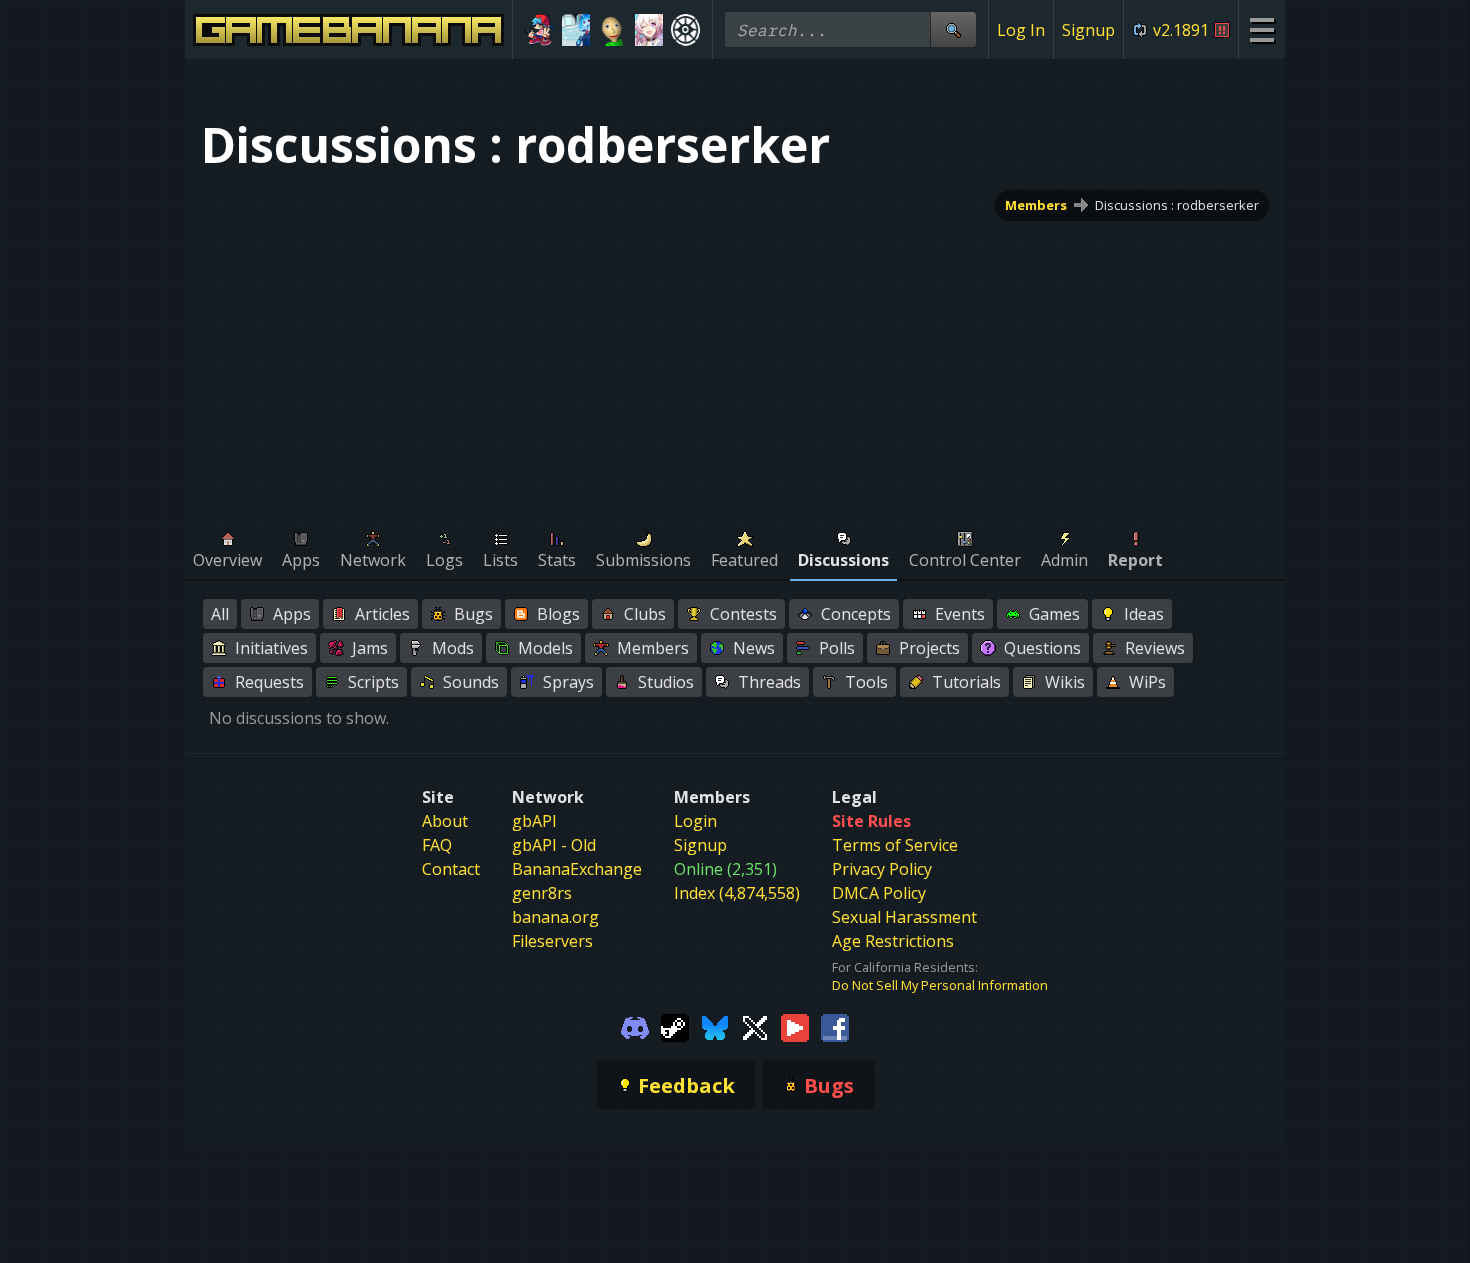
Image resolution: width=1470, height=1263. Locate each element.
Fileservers (552, 941)
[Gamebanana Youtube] (795, 1026)
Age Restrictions (893, 941)
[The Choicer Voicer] (576, 30)
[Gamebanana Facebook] (835, 1026)
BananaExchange (577, 869)
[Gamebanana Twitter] (755, 1026)
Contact (451, 869)
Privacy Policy (882, 869)
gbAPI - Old (554, 845)
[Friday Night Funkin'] (539, 30)
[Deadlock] (685, 30)
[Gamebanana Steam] (675, 1026)
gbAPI (534, 821)
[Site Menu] (1261, 29)
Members (1036, 205)
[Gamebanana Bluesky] (715, 1026)
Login (695, 821)
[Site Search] (953, 29)
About (445, 821)
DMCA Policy (879, 893)
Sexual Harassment (904, 917)
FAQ (437, 845)
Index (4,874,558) (737, 893)
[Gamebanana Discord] (635, 1026)
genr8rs (542, 893)
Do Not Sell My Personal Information (940, 985)
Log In (1021, 30)
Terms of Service (895, 845)
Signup (1088, 30)
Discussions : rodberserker (1177, 205)
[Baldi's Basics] (612, 30)
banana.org (555, 917)
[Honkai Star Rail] (649, 30)
